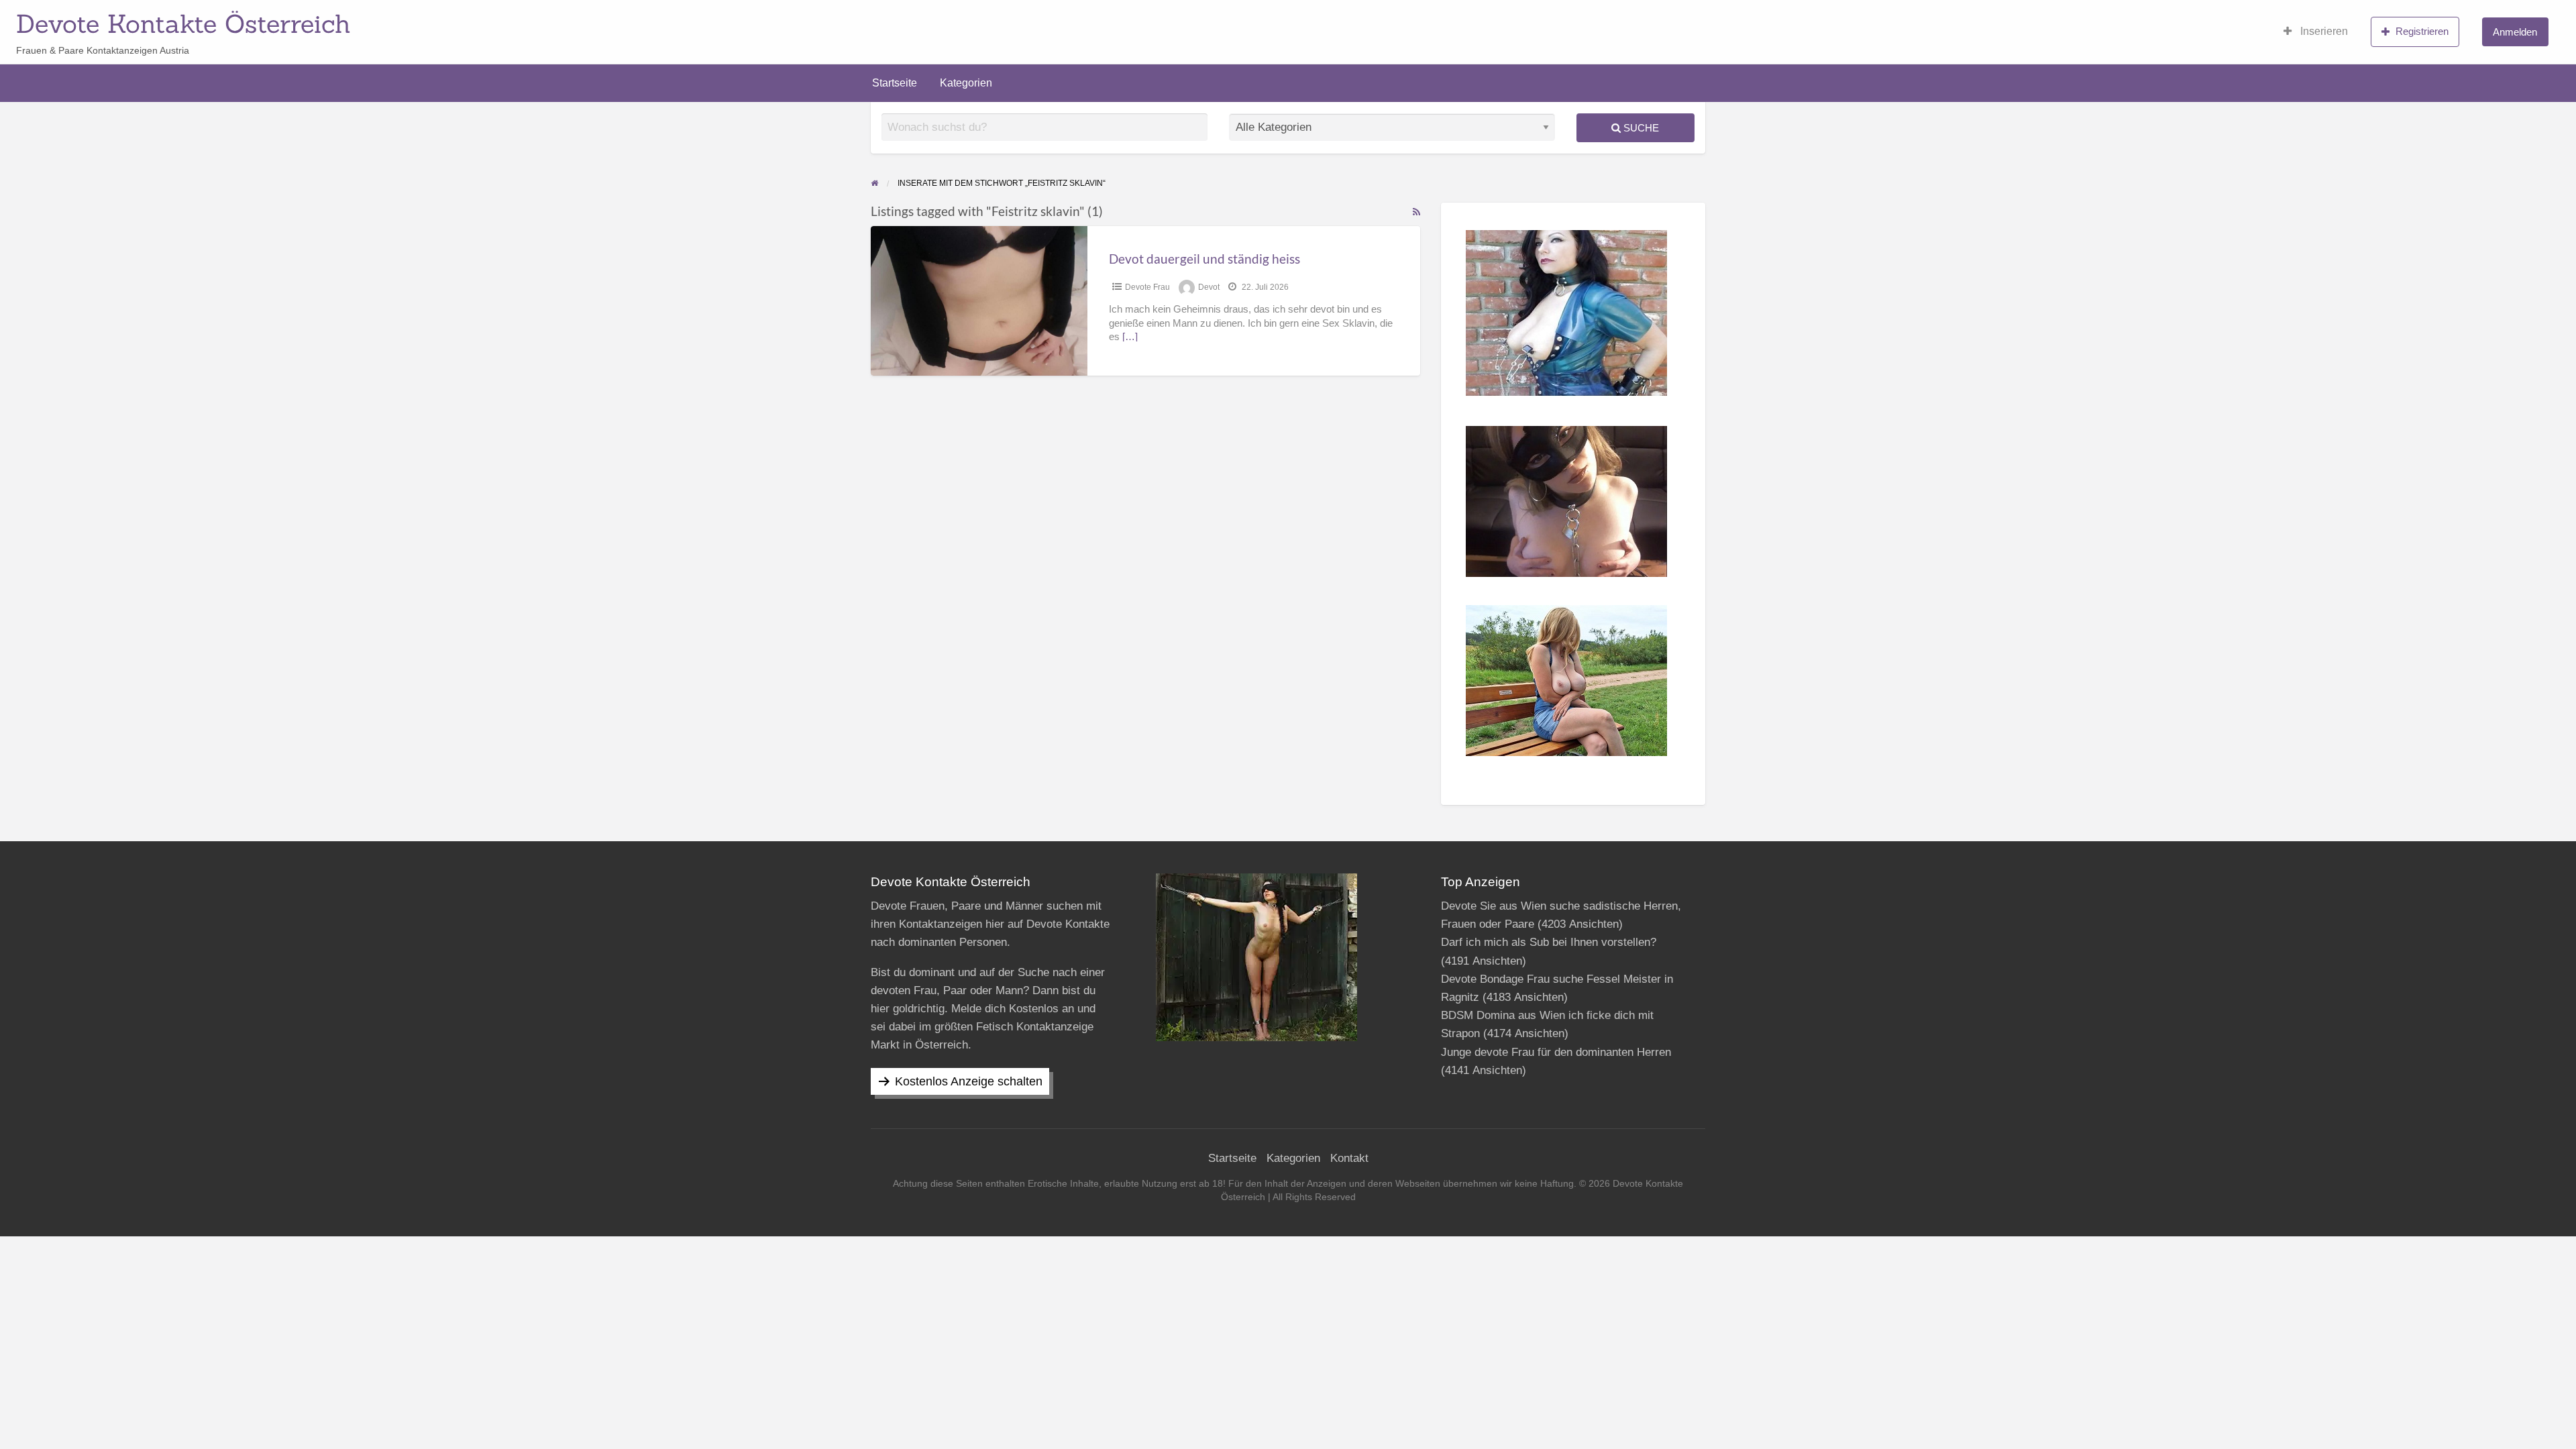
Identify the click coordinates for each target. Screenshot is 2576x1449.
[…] (1130, 337)
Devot (1209, 287)
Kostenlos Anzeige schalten (969, 1081)
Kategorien (966, 83)
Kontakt (1349, 1158)
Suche (1640, 128)
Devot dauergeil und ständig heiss (1204, 259)
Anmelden (2515, 32)
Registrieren (2422, 31)
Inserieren (2323, 31)
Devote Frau (1147, 287)
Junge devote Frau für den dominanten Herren (1556, 1052)
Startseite (895, 83)
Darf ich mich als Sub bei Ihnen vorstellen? (1549, 942)
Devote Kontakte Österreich (183, 23)
